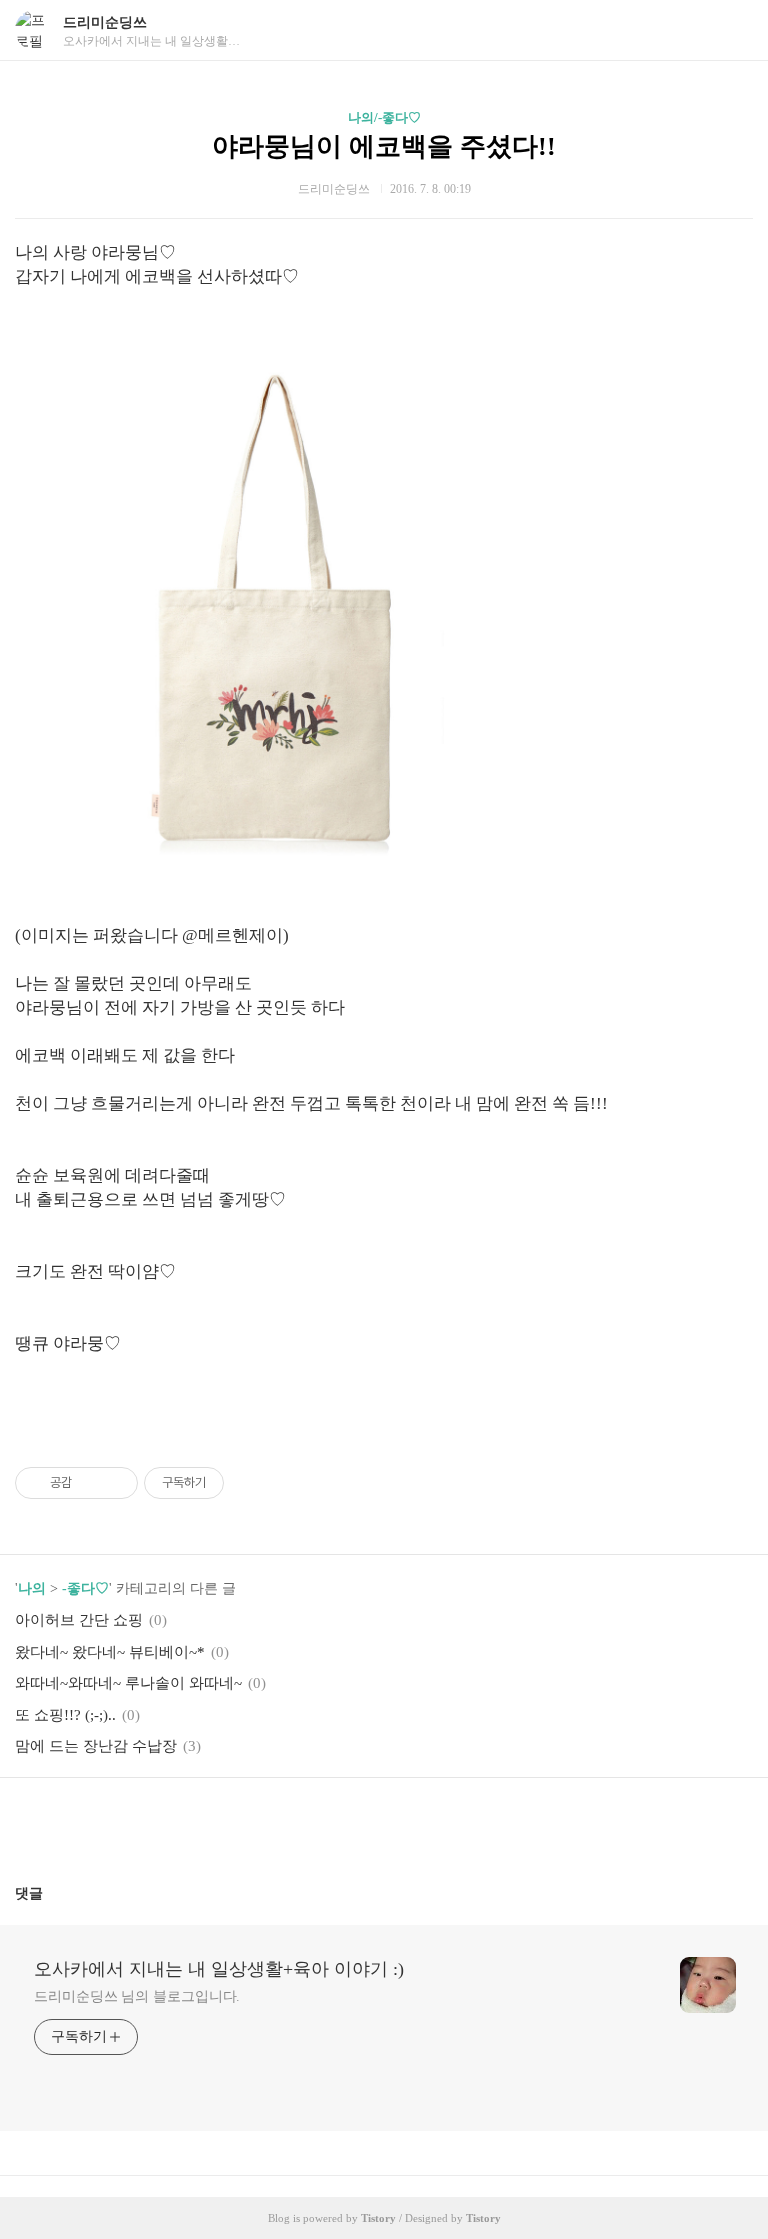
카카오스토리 (384, 1823)
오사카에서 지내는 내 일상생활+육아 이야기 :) (219, 1969)
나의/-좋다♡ (384, 117)
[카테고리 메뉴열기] (733, 30)
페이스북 (336, 1823)
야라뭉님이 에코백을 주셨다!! (384, 146)
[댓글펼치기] (51, 1893)
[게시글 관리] (115, 1483)
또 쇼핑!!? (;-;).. (65, 1715)
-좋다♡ (85, 1588)
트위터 (432, 1823)
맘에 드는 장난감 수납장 (96, 1746)
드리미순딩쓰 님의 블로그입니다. (137, 1996)
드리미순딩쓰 (105, 22)
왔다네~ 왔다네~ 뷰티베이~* (110, 1652)
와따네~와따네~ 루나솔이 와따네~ (128, 1683)
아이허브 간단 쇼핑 (79, 1620)
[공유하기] (90, 1483)
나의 (32, 1588)
